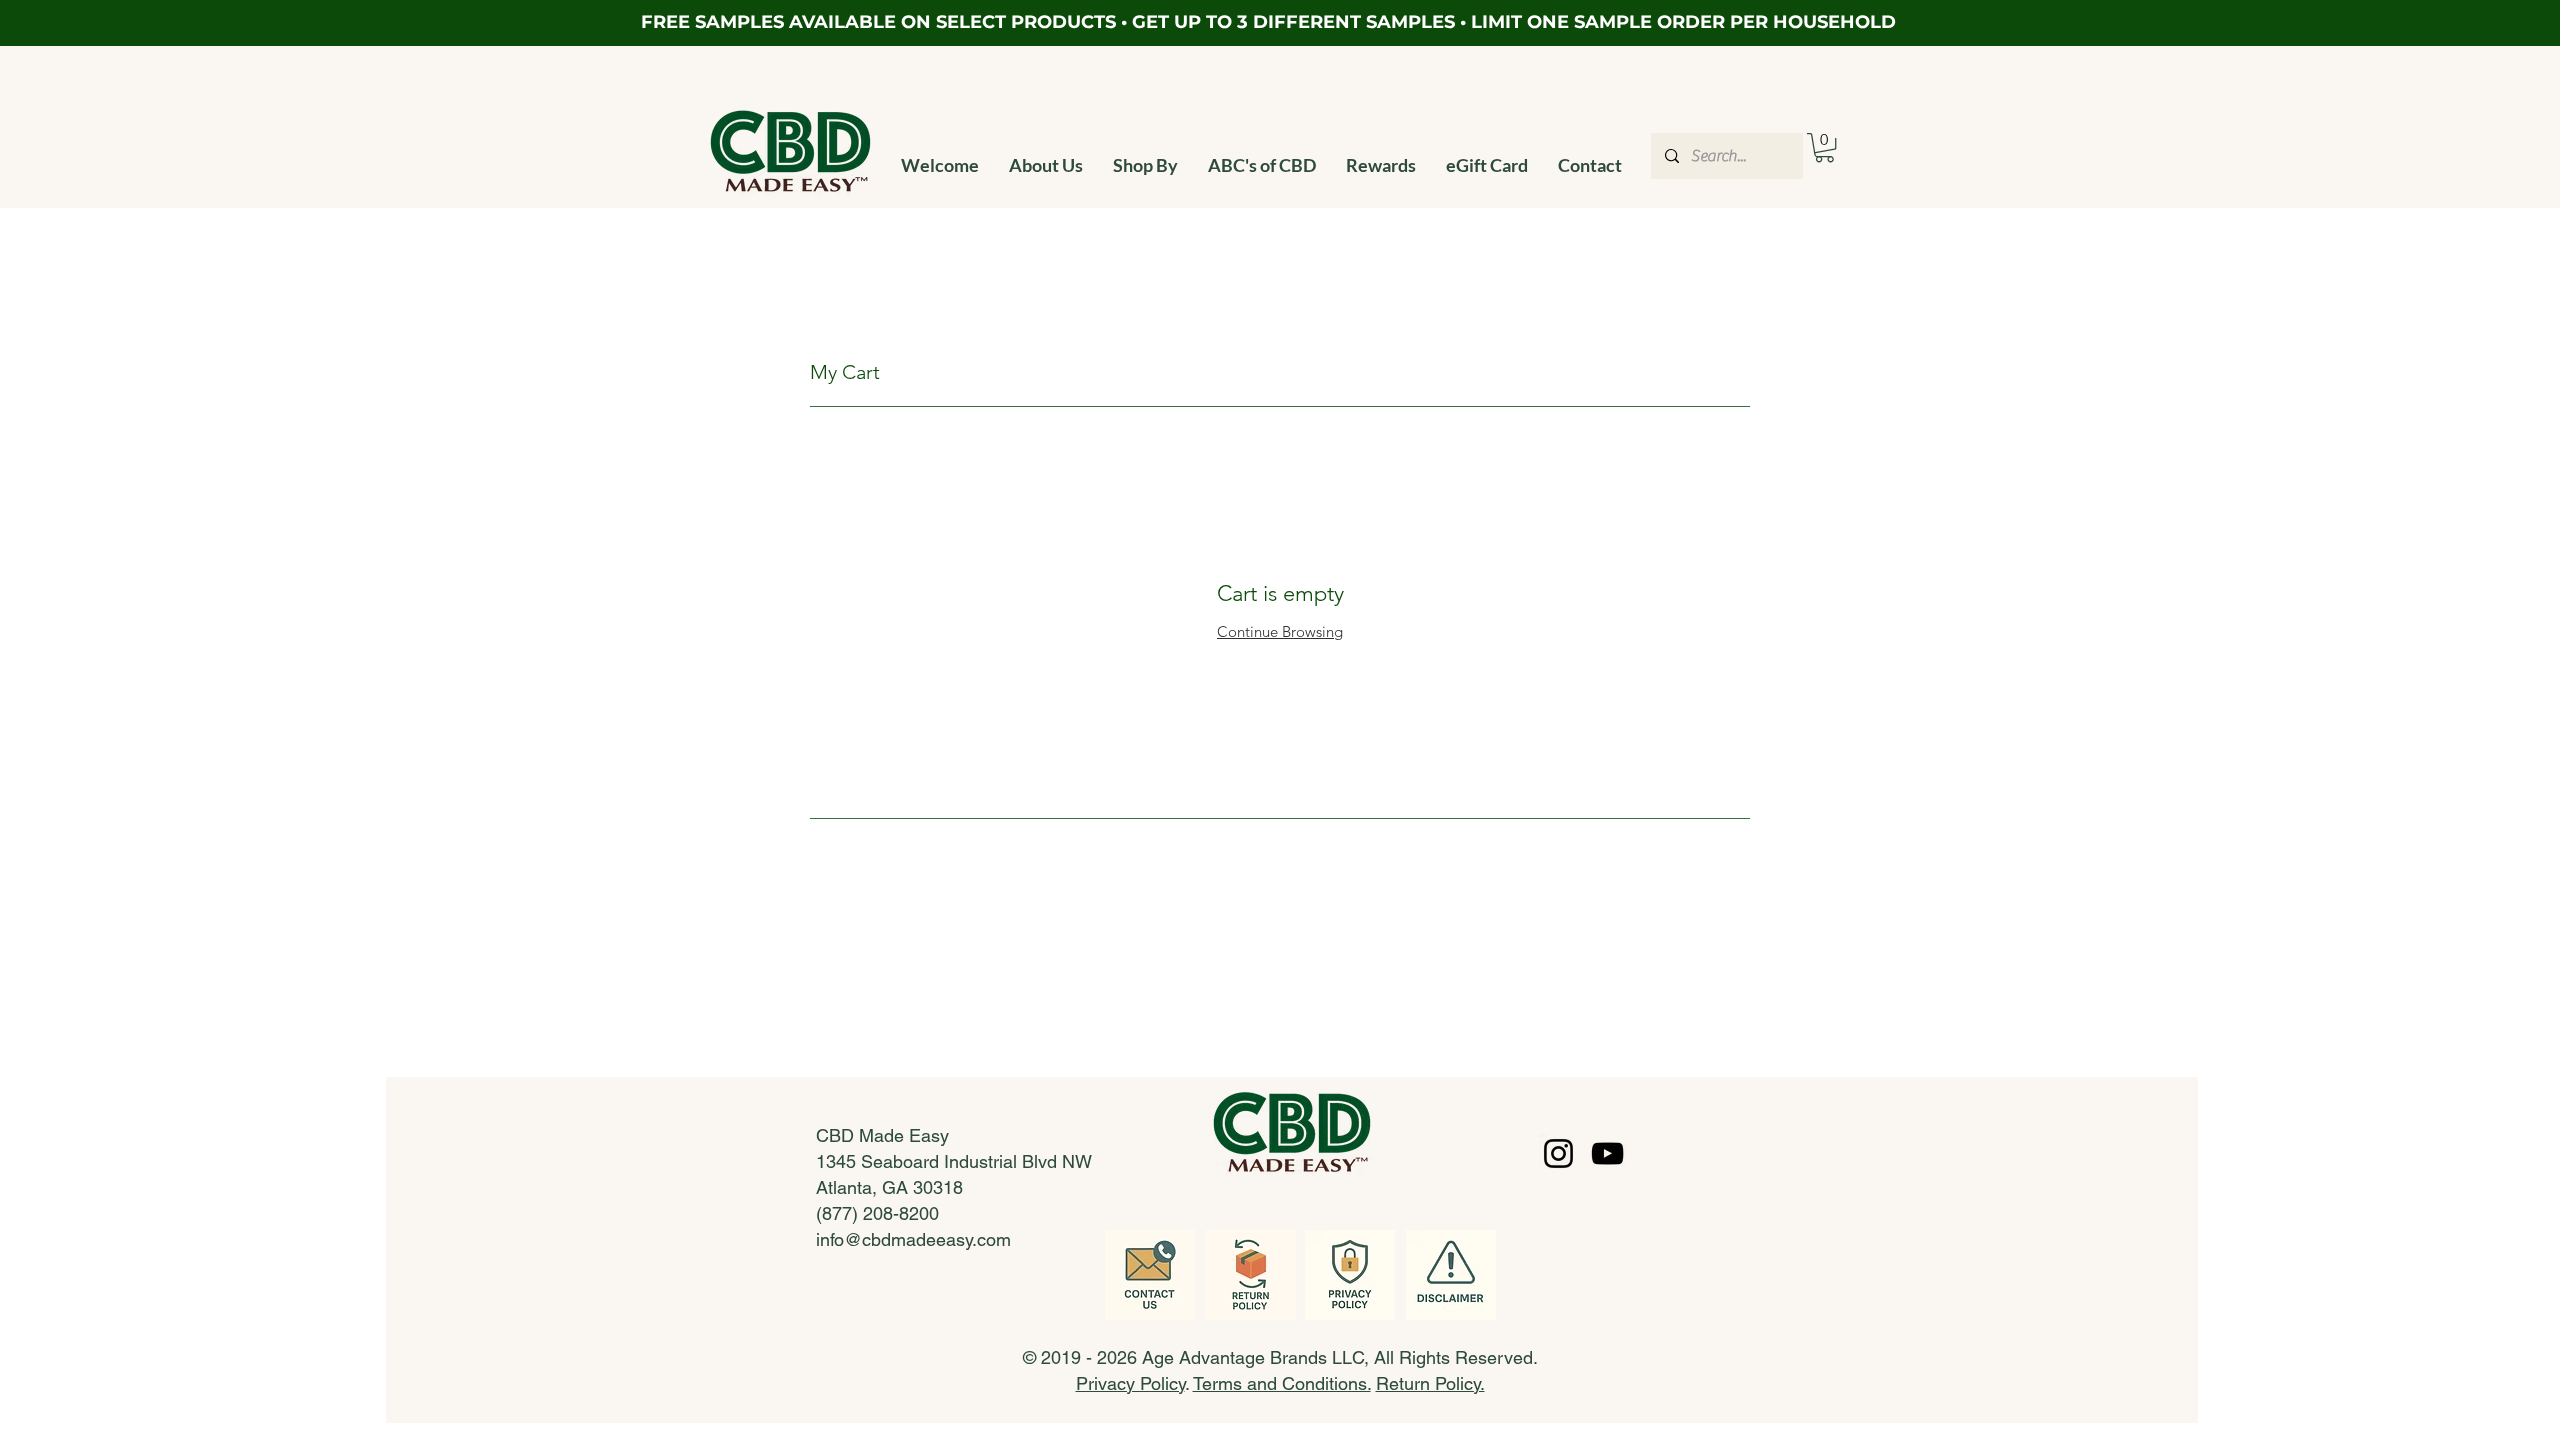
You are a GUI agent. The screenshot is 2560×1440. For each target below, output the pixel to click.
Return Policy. (1430, 1383)
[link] (1824, 147)
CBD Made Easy (882, 1135)
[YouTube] (1607, 1153)
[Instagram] (1558, 1153)
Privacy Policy (1130, 1383)
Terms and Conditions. (1282, 1383)
